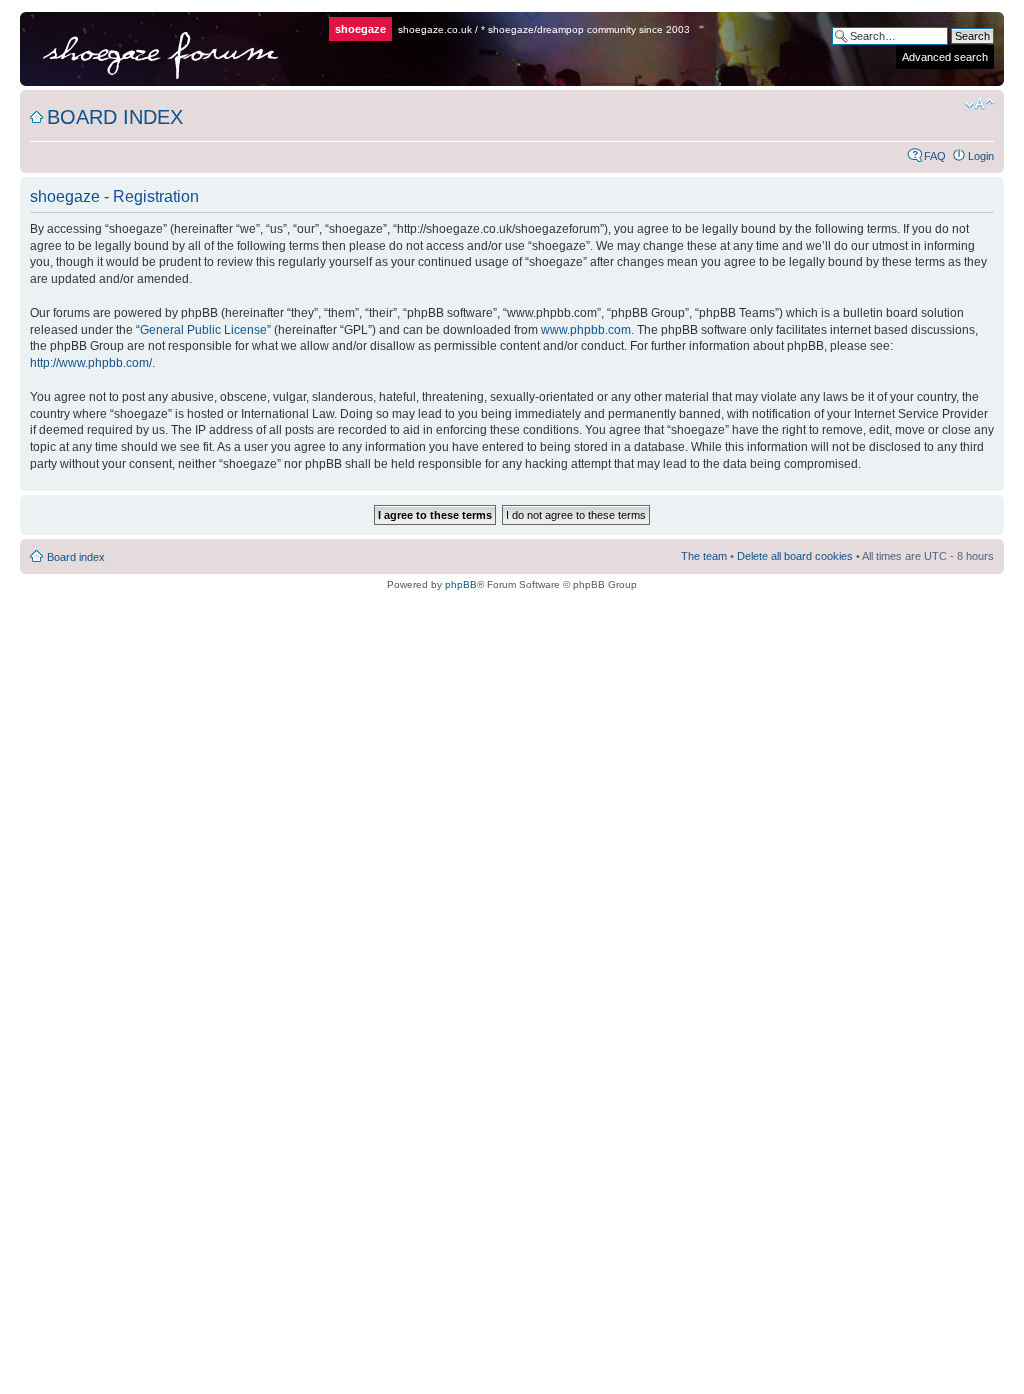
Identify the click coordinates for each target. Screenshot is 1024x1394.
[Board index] (177, 49)
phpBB (461, 584)
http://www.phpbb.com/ (91, 363)
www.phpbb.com (586, 330)
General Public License (203, 330)
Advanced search (945, 57)
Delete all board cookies (795, 556)
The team (704, 556)
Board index (115, 117)
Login (981, 156)
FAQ (935, 156)
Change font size (979, 104)
